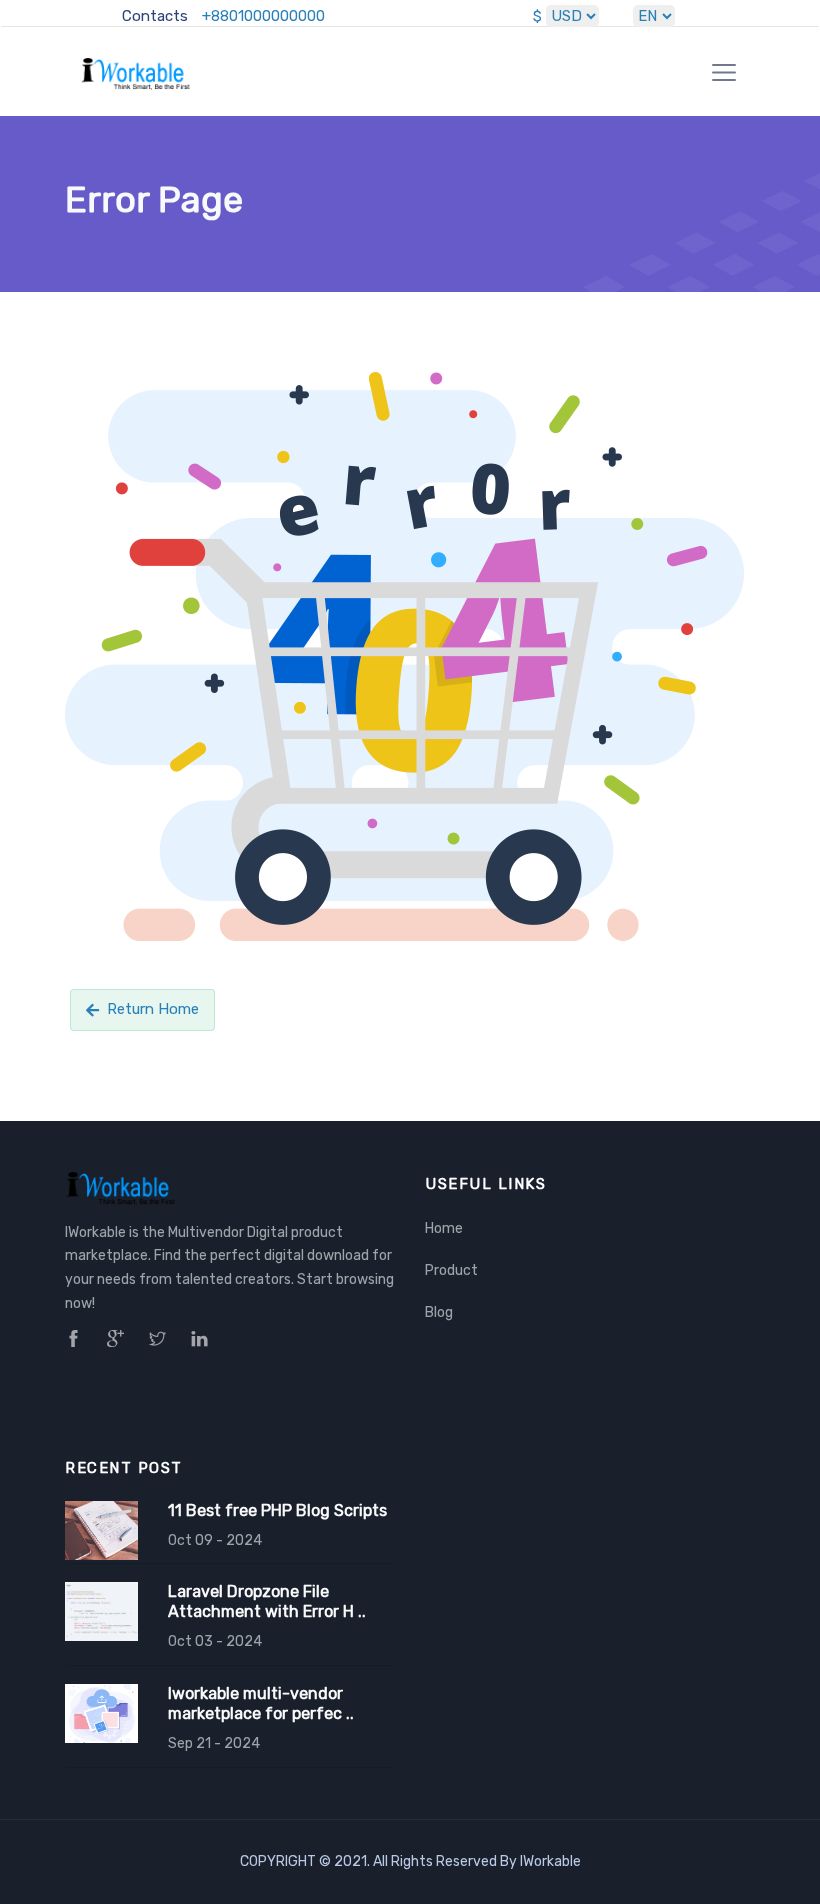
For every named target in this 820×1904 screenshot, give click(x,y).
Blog (439, 1312)
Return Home (153, 1009)
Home (444, 1228)
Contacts (155, 16)
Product (451, 1270)
